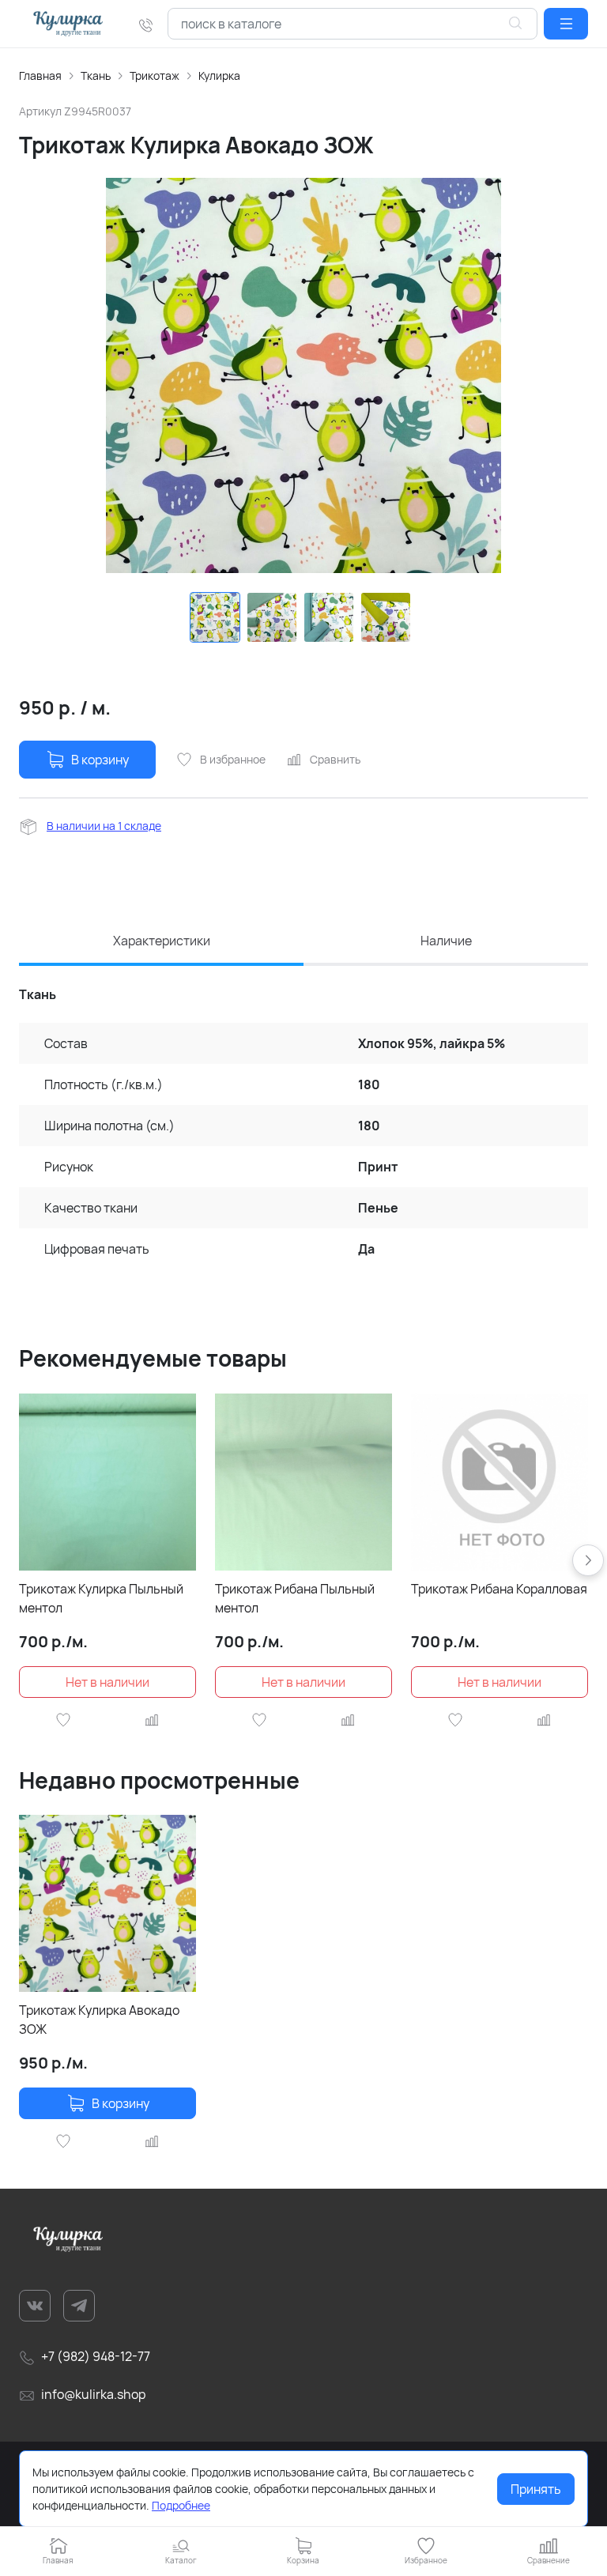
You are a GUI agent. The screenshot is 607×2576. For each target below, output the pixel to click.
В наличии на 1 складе (104, 826)
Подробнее (181, 2505)
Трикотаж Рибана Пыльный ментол (295, 1598)
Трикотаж (155, 75)
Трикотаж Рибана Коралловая (499, 1589)
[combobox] (353, 24)
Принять (536, 2489)
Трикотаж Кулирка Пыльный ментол (101, 1598)
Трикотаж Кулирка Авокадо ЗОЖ (99, 2020)
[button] (566, 24)
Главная (40, 75)
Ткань (96, 75)
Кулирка (219, 75)
